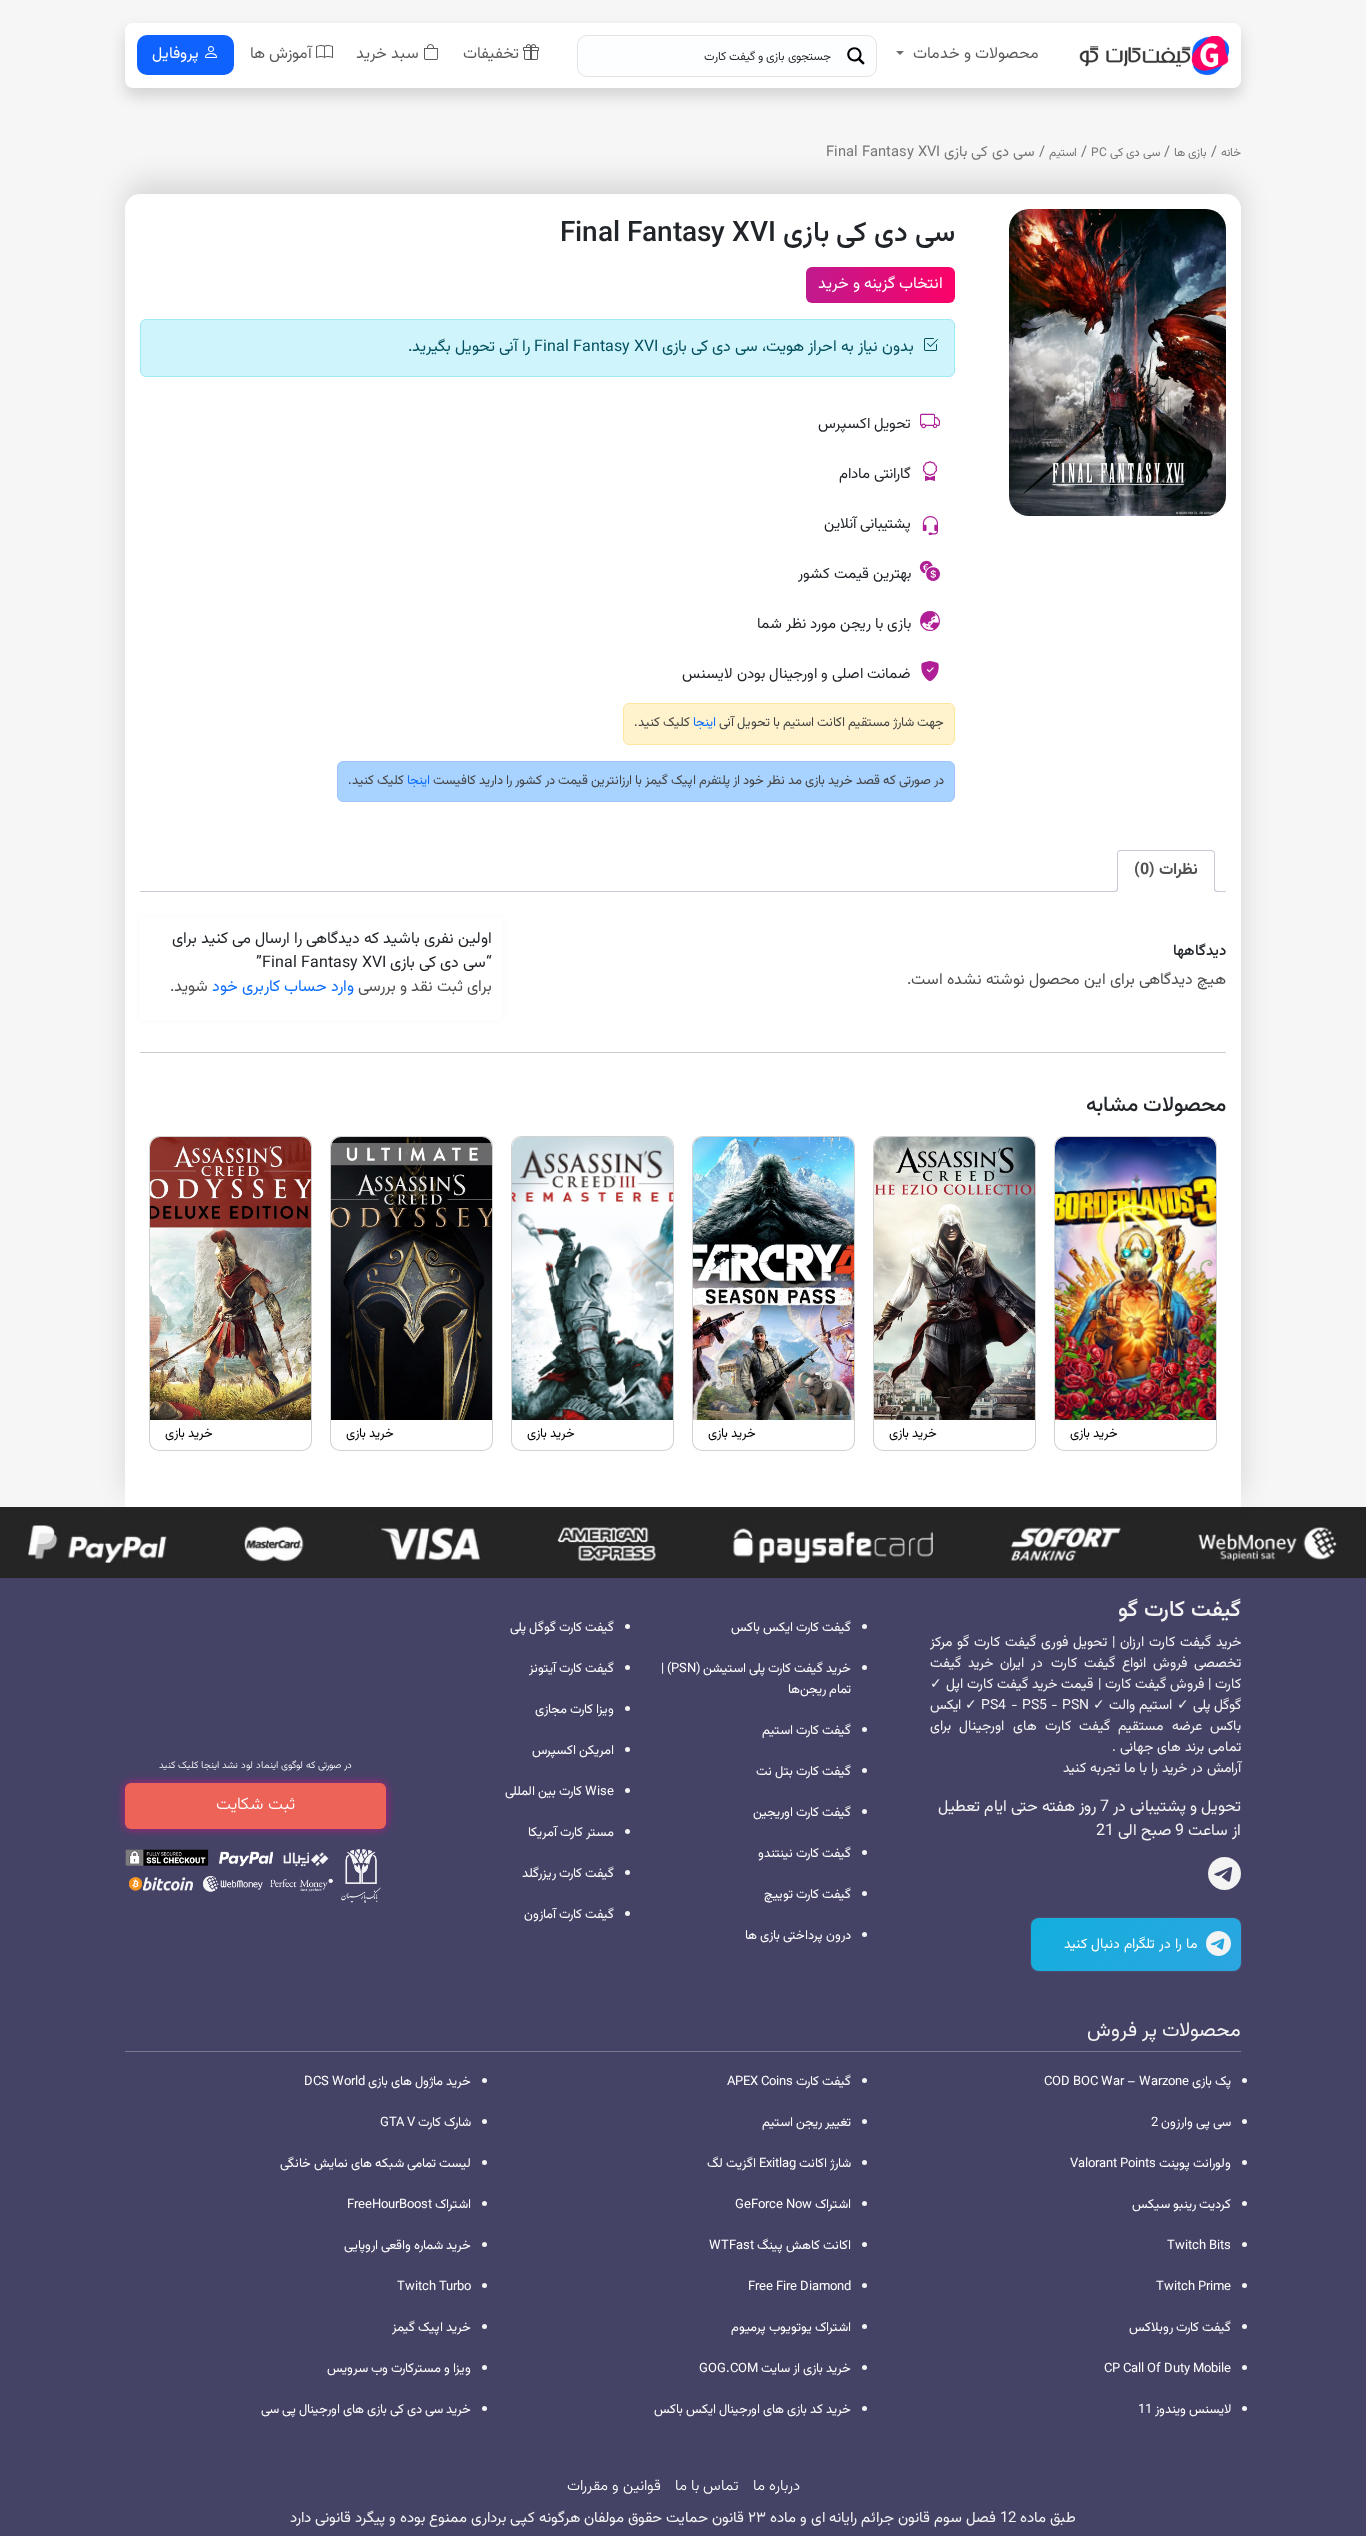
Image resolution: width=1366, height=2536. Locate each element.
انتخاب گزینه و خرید (880, 284)
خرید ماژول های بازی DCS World (387, 2082)
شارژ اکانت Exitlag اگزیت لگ (779, 2164)
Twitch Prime (1193, 2287)
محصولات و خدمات (976, 54)
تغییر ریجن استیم (806, 2123)
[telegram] (1224, 1878)
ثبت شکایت (255, 1805)
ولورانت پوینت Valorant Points (1150, 2164)
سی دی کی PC (1125, 153)
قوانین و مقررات (614, 2486)
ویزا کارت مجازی (574, 1710)
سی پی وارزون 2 (1191, 2123)
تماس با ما (707, 2486)
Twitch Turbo (434, 2287)
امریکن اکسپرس (573, 1751)
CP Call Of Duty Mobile (1167, 2369)
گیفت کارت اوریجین (802, 1813)
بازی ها (1190, 153)
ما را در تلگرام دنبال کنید (1132, 1945)
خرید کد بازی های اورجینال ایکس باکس (752, 2410)
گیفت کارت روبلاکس (1180, 2328)
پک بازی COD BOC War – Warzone (1137, 2082)
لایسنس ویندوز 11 (1184, 2410)
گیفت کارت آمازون (569, 1915)
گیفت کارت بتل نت (803, 1772)
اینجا (703, 723)
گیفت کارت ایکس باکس (791, 1628)
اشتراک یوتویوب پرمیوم (791, 2328)
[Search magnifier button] (856, 56)
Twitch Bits (1199, 2246)
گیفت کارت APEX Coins (789, 2082)
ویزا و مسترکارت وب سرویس (399, 2369)
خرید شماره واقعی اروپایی (407, 2246)
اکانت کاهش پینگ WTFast (780, 2246)
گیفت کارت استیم (806, 1731)
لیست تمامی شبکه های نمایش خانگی (375, 2164)
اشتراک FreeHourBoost (409, 2205)
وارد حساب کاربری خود (283, 987)
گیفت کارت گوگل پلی (562, 1628)
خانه (1231, 153)
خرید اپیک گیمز (431, 2328)
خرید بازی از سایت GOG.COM (775, 2369)
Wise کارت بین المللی (559, 1792)
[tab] (1166, 871)
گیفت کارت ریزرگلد (568, 1874)
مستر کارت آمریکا (571, 1833)
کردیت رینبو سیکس (1181, 2205)
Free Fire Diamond (799, 2287)
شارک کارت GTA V (425, 2123)
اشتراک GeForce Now (793, 2205)
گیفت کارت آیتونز (571, 1669)
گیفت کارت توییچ (807, 1895)
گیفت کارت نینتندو (804, 1854)
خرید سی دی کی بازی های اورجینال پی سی (366, 2410)
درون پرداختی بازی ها (798, 1936)
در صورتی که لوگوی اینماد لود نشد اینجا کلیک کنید (255, 1765)
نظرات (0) (1166, 870)
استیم (1063, 153)
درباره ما (776, 2486)
